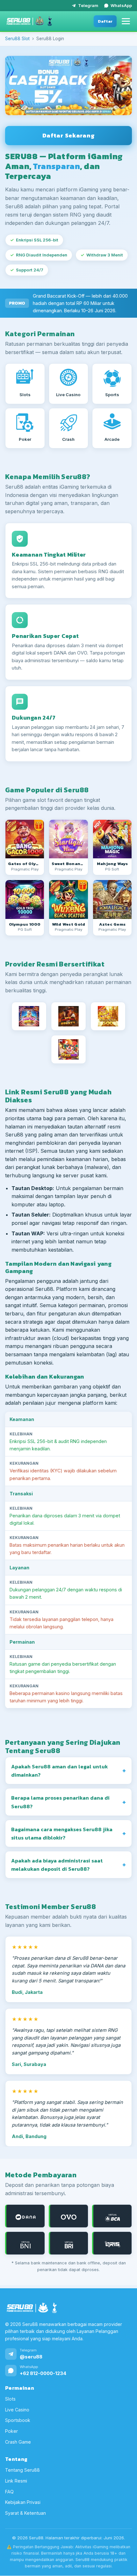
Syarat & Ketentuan (25, 2513)
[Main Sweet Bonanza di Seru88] (68, 839)
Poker (11, 2431)
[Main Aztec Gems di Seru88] (112, 899)
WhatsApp (121, 5)
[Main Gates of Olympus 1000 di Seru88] (25, 899)
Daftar (105, 21)
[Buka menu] (126, 21)
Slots (10, 2399)
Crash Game (18, 2442)
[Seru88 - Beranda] (29, 21)
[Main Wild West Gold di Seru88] (68, 899)
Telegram (88, 5)
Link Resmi (16, 2481)
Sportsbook (18, 2421)
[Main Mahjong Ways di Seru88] (112, 839)
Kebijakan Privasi (23, 2502)
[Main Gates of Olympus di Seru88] (25, 839)
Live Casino (17, 2410)
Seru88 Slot (17, 39)
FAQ (9, 2492)
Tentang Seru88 (22, 2470)
